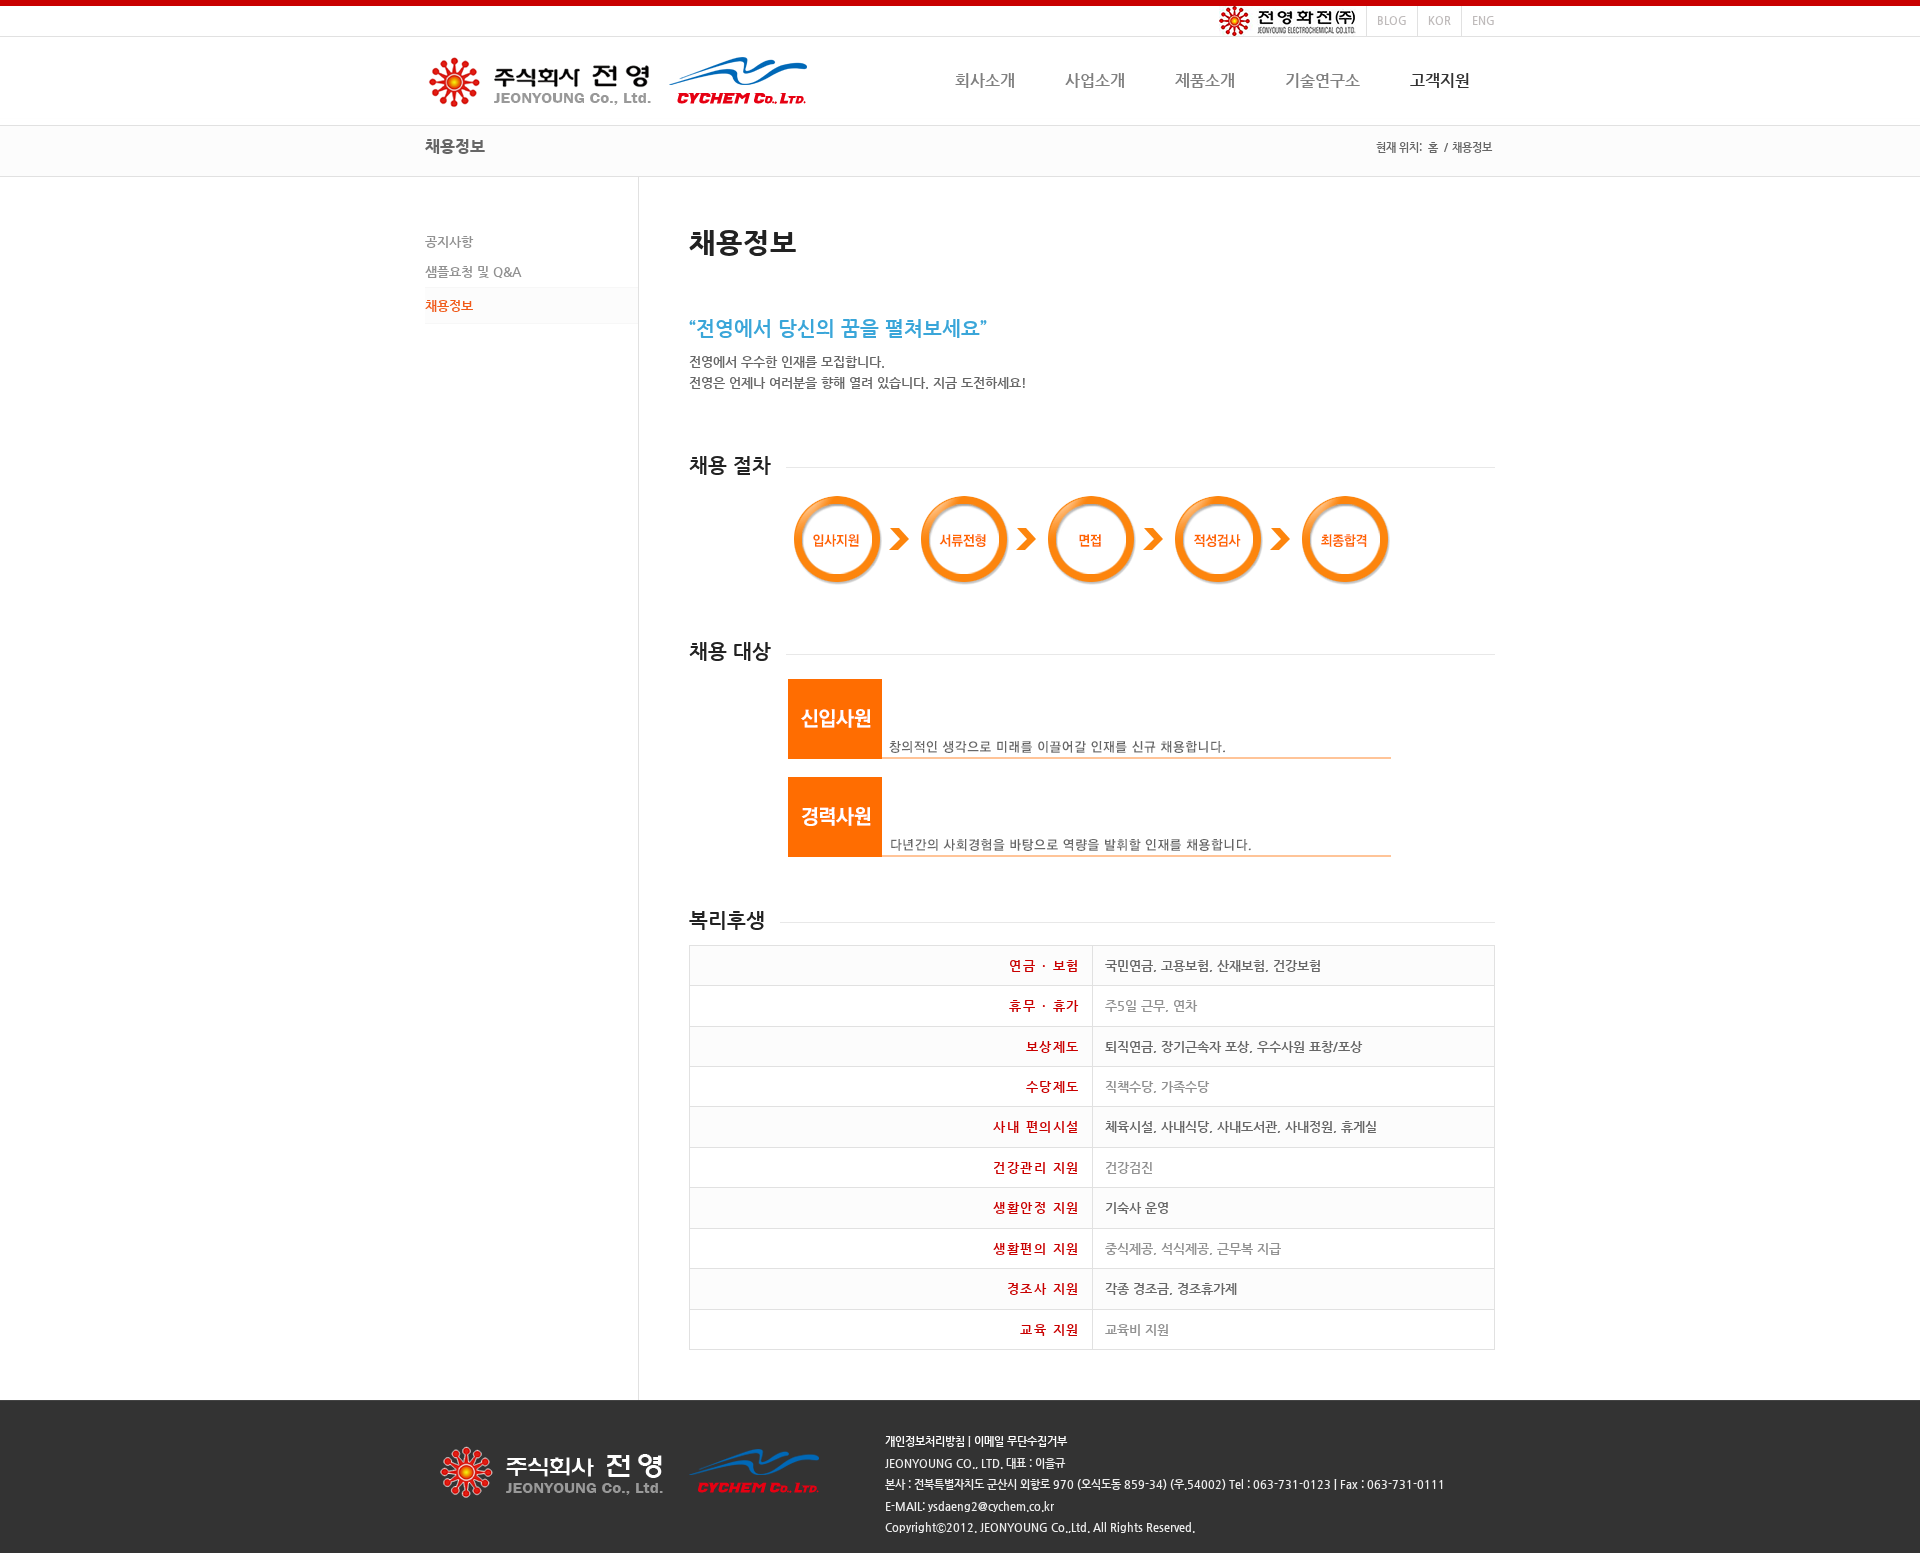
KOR (1439, 20)
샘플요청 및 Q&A (473, 271)
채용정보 (455, 146)
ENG (1483, 20)
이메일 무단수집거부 (1020, 1441)
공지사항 (449, 241)
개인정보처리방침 (925, 1441)
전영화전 (1287, 21)
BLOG (1392, 20)
